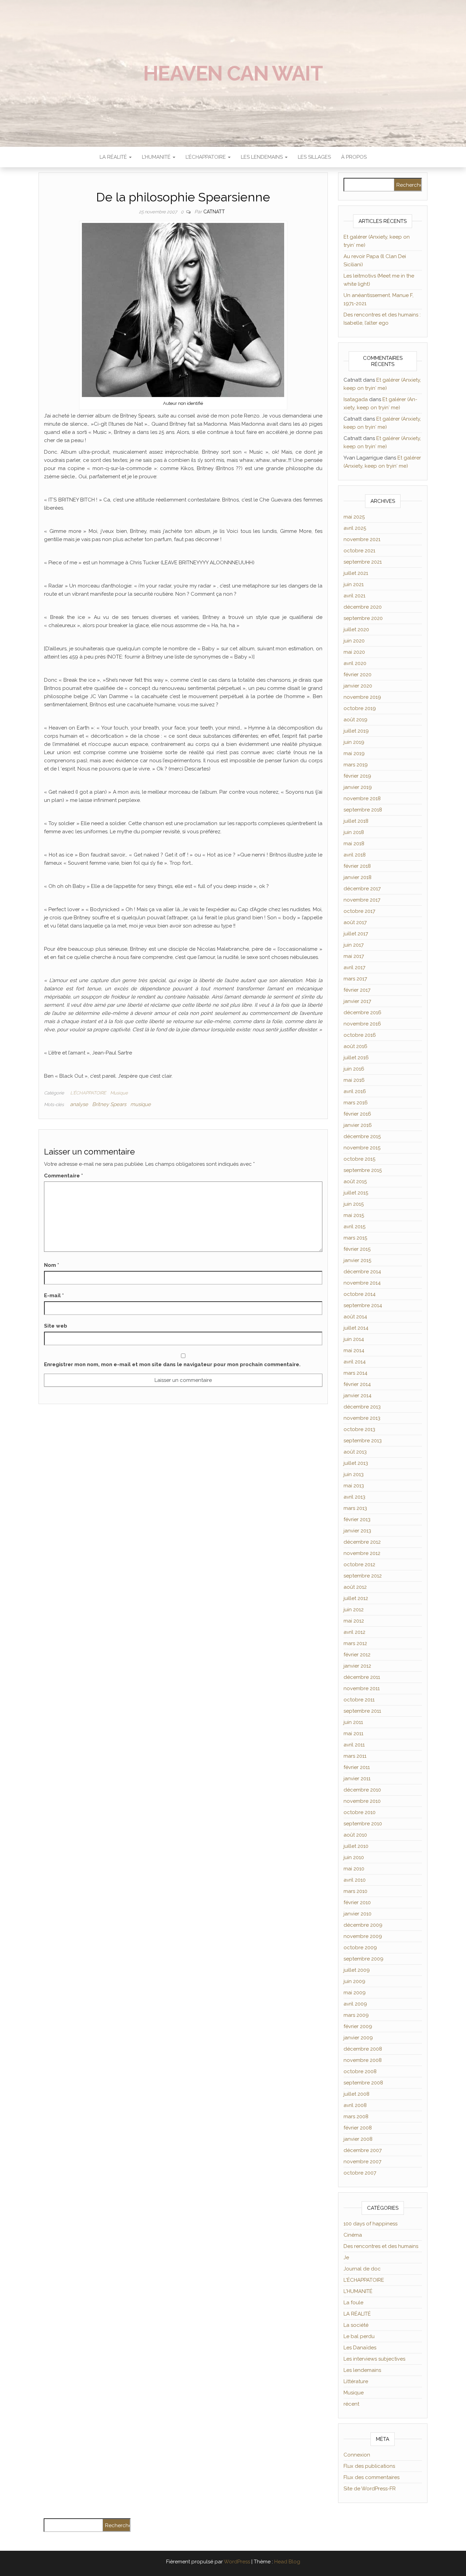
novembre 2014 (362, 1283)
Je (346, 2257)
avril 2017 (354, 967)
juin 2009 (354, 1981)
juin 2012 (354, 1610)
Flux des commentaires (372, 2477)
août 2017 (355, 922)
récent (351, 2404)
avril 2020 (355, 663)
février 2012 (357, 1655)
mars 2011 (355, 1756)
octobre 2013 (359, 1429)
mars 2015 (355, 1238)
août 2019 (355, 720)
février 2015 (357, 1249)
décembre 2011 (362, 1677)
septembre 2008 (363, 2083)
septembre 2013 (363, 1441)
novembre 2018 (362, 798)
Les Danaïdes (360, 2348)
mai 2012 (354, 1621)
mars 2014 (355, 1373)
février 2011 (357, 1767)
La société (356, 2325)
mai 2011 (353, 1733)
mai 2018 (354, 844)
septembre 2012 (363, 1576)
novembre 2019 (362, 697)
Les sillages (314, 157)
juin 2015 (354, 1204)
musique (141, 1104)
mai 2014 (354, 1350)
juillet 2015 (356, 1193)
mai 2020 (354, 652)
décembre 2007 (363, 2150)
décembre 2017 (362, 889)
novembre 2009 (363, 1936)
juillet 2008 (356, 2094)
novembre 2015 (362, 1148)
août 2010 (355, 1835)
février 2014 (357, 1384)
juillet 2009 (357, 1970)
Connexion (357, 2455)
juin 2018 (354, 832)
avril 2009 (355, 2004)
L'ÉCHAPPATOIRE (88, 1093)
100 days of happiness (370, 2224)
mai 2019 (354, 753)
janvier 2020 (358, 686)
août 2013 (355, 1452)
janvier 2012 (357, 1666)
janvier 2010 (358, 1914)
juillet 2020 (356, 629)
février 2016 (357, 1114)
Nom (52, 1265)
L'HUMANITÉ (358, 2291)
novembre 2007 (362, 2162)
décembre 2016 (362, 1013)
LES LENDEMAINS (263, 157)
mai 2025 (354, 517)
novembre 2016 (362, 1024)
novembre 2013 (362, 1418)
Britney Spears (109, 1104)
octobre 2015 (359, 1159)
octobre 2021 (359, 551)
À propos (354, 157)
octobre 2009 (360, 1948)
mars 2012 (355, 1643)
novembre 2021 (362, 539)
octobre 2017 (359, 911)
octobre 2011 (359, 1700)
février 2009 (358, 2026)
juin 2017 (354, 945)
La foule (353, 2303)
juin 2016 (354, 1069)
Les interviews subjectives (374, 2359)
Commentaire (63, 1176)
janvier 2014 (358, 1396)
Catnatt (214, 212)
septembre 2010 (363, 1824)
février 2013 (357, 1519)
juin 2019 (354, 742)
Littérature (356, 2381)
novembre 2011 (362, 1688)
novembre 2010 (362, 1801)
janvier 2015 (357, 1260)
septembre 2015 (363, 1170)
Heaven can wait (233, 73)
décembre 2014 (362, 1272)
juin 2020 (354, 641)
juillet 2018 (356, 821)
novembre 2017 (362, 900)
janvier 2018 (358, 877)
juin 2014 (354, 1339)
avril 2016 (355, 1091)
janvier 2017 (357, 1001)
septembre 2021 (363, 562)
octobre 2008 (360, 2071)
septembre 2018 (363, 810)
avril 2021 (354, 596)
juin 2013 (354, 1474)
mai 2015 (354, 1215)
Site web (56, 1326)
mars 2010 (355, 1891)
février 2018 (357, 866)
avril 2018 (355, 855)
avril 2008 (355, 2105)
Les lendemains (362, 2370)
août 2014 (355, 1317)
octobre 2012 (359, 1565)
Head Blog (287, 2562)
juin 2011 (353, 1722)
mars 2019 (356, 765)
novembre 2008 (363, 2060)
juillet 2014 (356, 1328)
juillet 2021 (356, 573)
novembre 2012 (362, 1553)
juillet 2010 (356, 1846)
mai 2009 (355, 1993)
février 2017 (357, 990)
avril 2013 (354, 1497)
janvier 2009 (358, 2038)
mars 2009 (356, 2015)
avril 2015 (354, 1227)
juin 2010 (354, 1857)
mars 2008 (356, 2117)
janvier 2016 (358, 1125)
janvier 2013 (357, 1531)
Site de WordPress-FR (370, 2489)
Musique (119, 1093)
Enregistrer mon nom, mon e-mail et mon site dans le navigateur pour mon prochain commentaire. (172, 1364)
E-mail (54, 1296)
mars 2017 (355, 979)
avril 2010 (355, 1880)
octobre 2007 (360, 2173)
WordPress (237, 2562)
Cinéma (353, 2235)
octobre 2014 (360, 1294)
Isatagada (356, 399)
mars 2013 (355, 1508)
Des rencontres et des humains (381, 2246)
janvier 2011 (357, 1779)
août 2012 (355, 1587)
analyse (79, 1104)
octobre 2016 (360, 1035)
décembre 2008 (363, 2049)
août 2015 (355, 1181)
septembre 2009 (363, 1959)
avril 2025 (355, 528)
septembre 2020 (363, 618)
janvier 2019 (358, 787)
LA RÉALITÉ (114, 157)
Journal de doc (362, 2269)
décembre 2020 (363, 607)
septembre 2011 (362, 1711)
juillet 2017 (356, 934)
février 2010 (357, 1902)
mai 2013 (354, 1486)
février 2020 (358, 675)
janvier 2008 (358, 2139)
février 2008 (358, 2128)
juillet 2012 (356, 1598)
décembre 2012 (362, 1542)
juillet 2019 (356, 731)
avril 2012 (354, 1632)
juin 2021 (354, 584)
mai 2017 (354, 956)
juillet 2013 (356, 1463)
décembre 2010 (362, 1790)
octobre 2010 (360, 1812)
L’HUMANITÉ (157, 157)
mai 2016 (354, 1080)
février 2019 (357, 776)
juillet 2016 (356, 1058)
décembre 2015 (362, 1136)
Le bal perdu (359, 2336)
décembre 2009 (363, 1925)
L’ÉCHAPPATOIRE (206, 157)
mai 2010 (354, 1869)
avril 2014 (355, 1362)
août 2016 (355, 1046)
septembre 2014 (363, 1305)
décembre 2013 (362, 1407)
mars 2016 (356, 1103)
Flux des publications (369, 2466)
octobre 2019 (360, 708)
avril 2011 (354, 1745)
